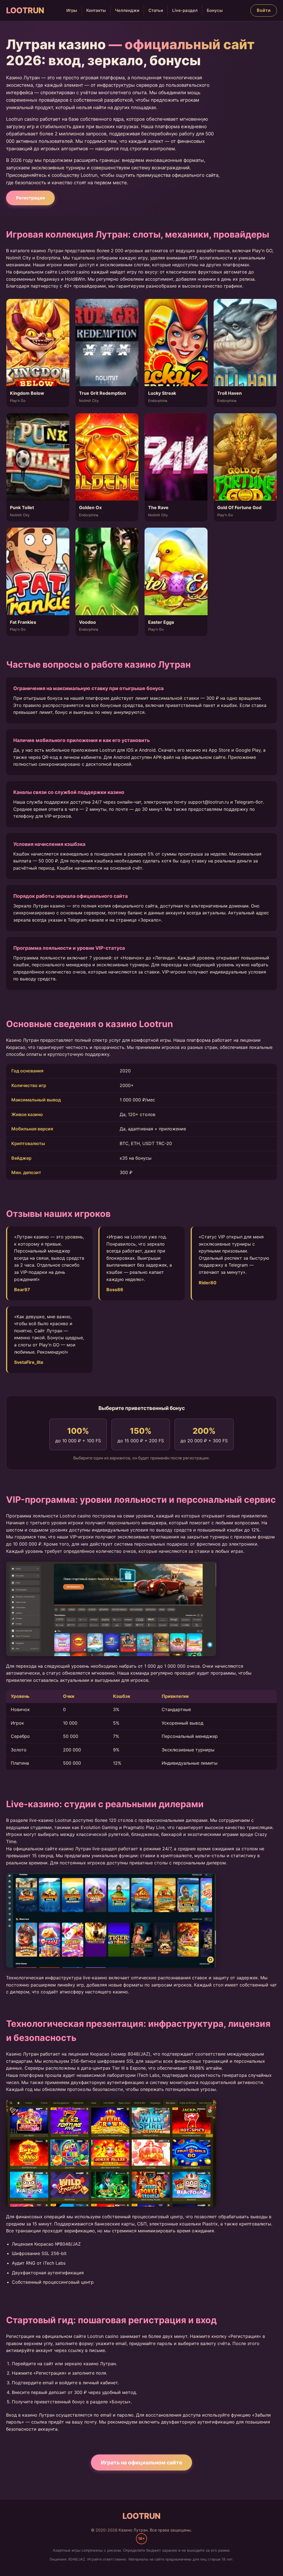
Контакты (96, 10)
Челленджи (127, 10)
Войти (264, 10)
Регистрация (30, 198)
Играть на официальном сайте (141, 2462)
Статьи (156, 10)
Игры (72, 10)
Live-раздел (185, 10)
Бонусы (215, 10)
